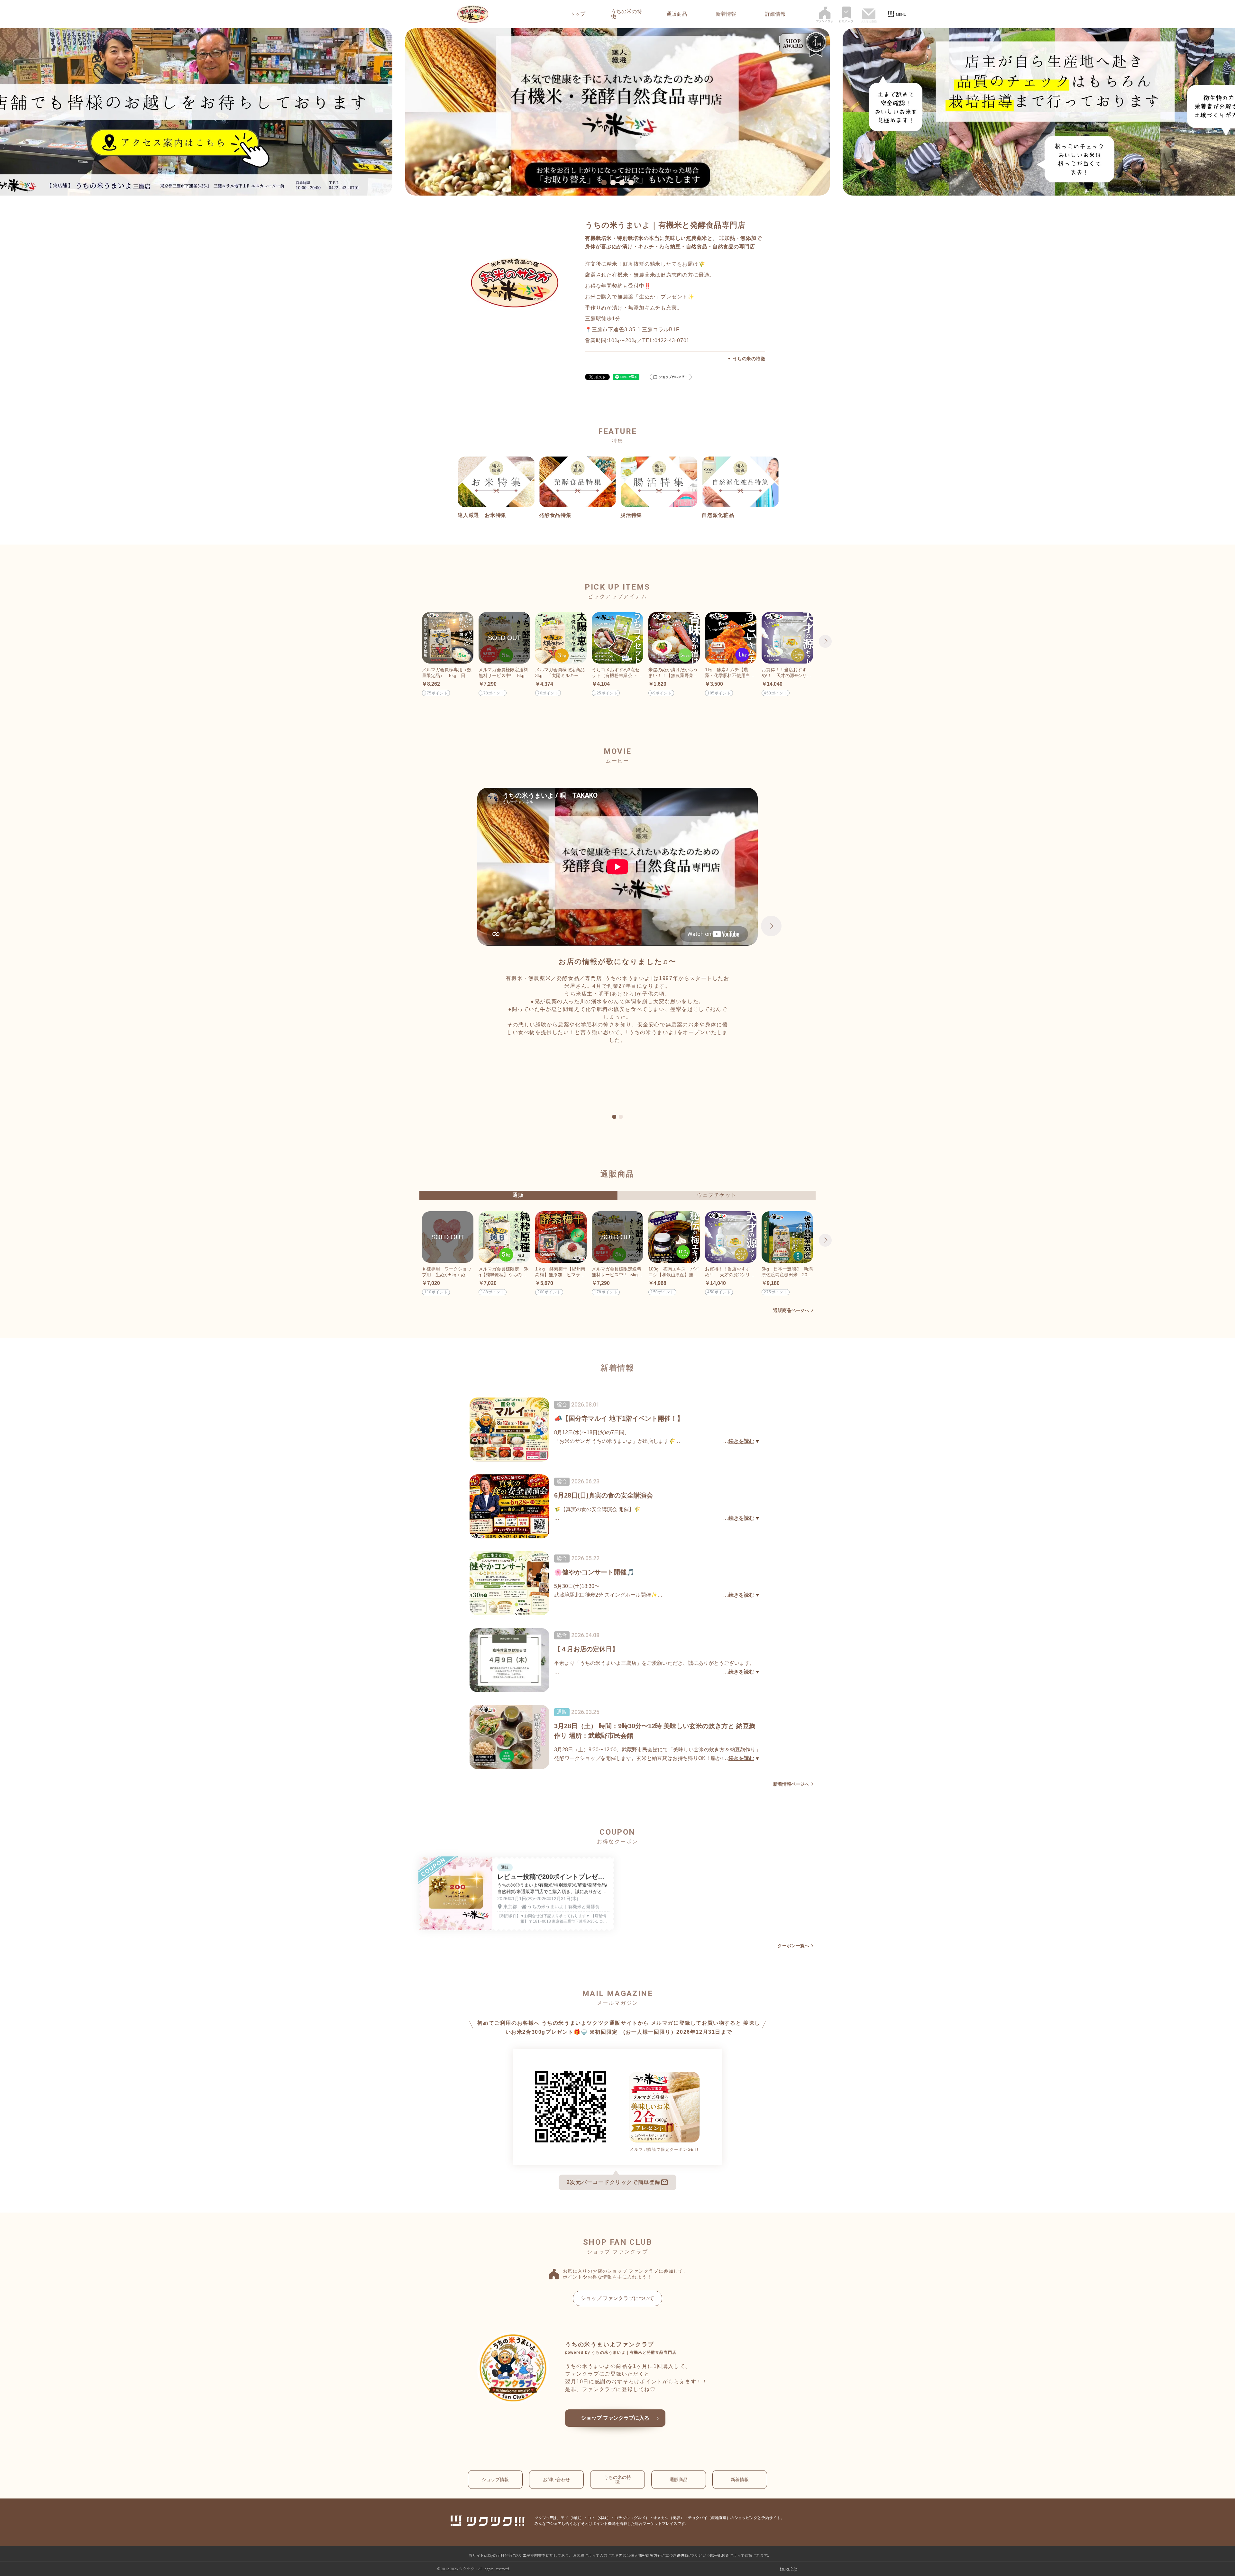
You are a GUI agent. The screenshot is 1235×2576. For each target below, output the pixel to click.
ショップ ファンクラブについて (617, 2298)
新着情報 (726, 14)
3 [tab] (623, 183)
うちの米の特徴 (627, 14)
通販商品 (677, 14)
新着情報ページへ (791, 1784)
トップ (578, 14)
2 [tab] (614, 183)
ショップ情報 (495, 2480)
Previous (410, 641)
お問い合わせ (556, 2480)
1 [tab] (605, 183)
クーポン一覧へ (793, 1946)
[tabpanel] (617, 112)
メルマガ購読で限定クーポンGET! (664, 2150)
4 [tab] (632, 183)
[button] (671, 377)
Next (825, 641)
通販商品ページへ (791, 1310)
